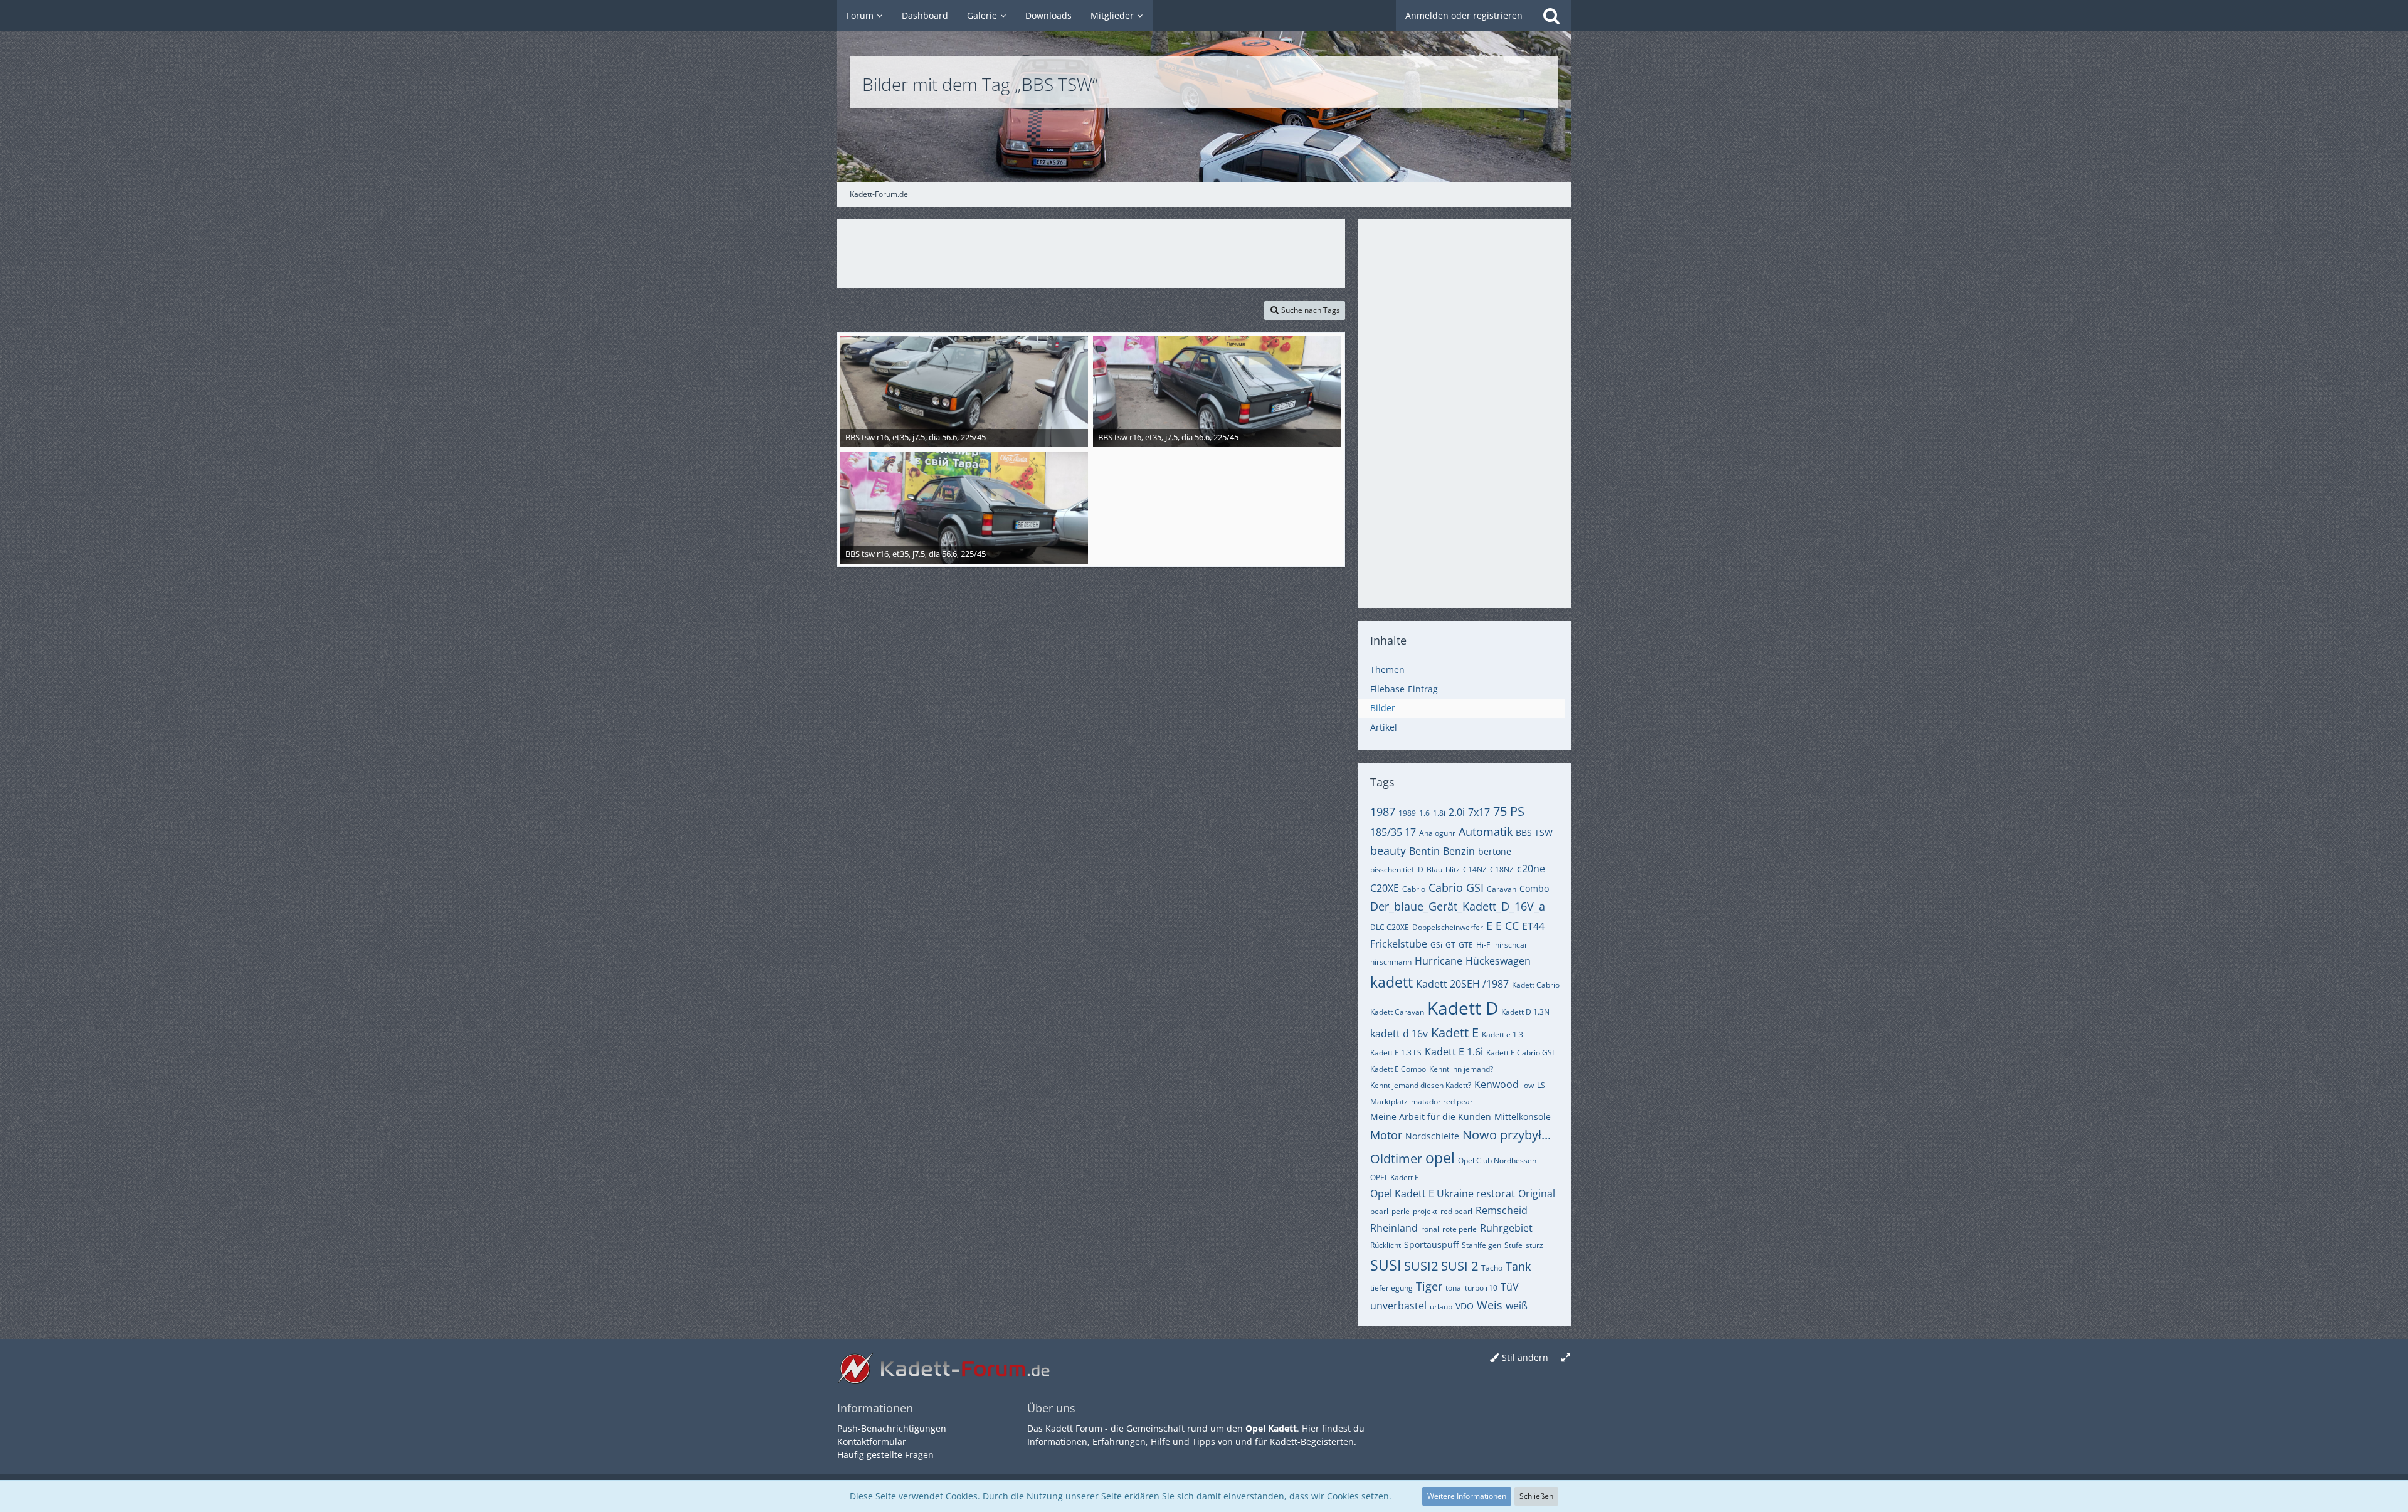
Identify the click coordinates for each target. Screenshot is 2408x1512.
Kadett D (1463, 1008)
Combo (1534, 888)
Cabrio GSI (1456, 887)
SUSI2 (1421, 1266)
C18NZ (1502, 870)
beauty (1388, 850)
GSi (1436, 945)
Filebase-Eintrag (1404, 689)
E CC (1507, 926)
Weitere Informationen (1467, 1496)
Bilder (1383, 708)
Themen (1387, 669)
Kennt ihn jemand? (1461, 1069)
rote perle (1460, 1229)
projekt (1425, 1211)
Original (1537, 1193)
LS (1541, 1085)
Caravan (1502, 889)
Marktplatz (1389, 1102)
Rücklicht (1386, 1245)
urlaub (1441, 1307)
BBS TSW (1534, 833)
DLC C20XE (1390, 927)
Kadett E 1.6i (1454, 1052)
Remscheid (1502, 1210)
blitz (1453, 870)
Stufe (1513, 1245)
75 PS (1509, 811)
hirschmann (1391, 962)
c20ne (1531, 869)
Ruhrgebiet (1506, 1228)
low (1528, 1085)
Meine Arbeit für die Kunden (1431, 1117)
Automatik (1486, 832)
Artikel (1384, 727)
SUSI (1386, 1265)
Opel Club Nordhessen (1497, 1160)
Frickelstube (1399, 944)
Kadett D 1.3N (1525, 1012)
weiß (1517, 1306)
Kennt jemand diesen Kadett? (1421, 1085)
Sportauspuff (1431, 1245)
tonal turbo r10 (1471, 1288)
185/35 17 (1393, 832)
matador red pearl (1443, 1102)
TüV (1510, 1287)
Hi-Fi (1484, 945)
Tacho (1492, 1268)
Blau (1434, 870)
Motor (1386, 1135)
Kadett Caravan (1397, 1012)
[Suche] (1551, 16)
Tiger (1429, 1286)
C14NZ (1475, 870)
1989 (1407, 813)
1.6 (1424, 813)
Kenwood (1497, 1084)
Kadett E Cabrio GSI (1520, 1053)
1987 (1383, 812)
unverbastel (1398, 1306)
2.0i (1457, 812)
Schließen (1536, 1496)
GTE (1466, 945)
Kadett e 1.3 (1502, 1034)
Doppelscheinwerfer (1448, 927)
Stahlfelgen (1481, 1245)
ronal (1430, 1229)
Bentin (1424, 851)
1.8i (1439, 813)
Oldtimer (1396, 1159)
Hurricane (1439, 961)
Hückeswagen (1498, 961)
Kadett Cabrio (1536, 985)
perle (1401, 1211)
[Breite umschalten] (1566, 1358)
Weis (1490, 1305)
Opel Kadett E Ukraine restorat (1443, 1193)
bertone (1495, 851)
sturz (1534, 1245)
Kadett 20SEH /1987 (1462, 984)
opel (1440, 1158)
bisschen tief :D (1397, 870)
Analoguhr (1437, 833)
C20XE (1385, 888)
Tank (1518, 1266)
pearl (1379, 1211)
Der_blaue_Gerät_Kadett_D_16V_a (1458, 906)
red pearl (1456, 1211)
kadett (1391, 982)
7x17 (1479, 812)
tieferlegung (1391, 1288)
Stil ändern (1525, 1357)
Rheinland (1394, 1228)
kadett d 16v (1399, 1034)
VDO (1465, 1306)
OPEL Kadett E (1395, 1177)
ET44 (1533, 926)
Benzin (1459, 851)
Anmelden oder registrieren (1464, 15)
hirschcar (1511, 945)
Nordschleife (1432, 1136)
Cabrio (1414, 889)
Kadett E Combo (1398, 1069)
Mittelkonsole (1523, 1117)
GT (1450, 945)
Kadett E (1455, 1033)
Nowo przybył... (1507, 1135)
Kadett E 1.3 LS (1396, 1053)
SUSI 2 (1460, 1266)
